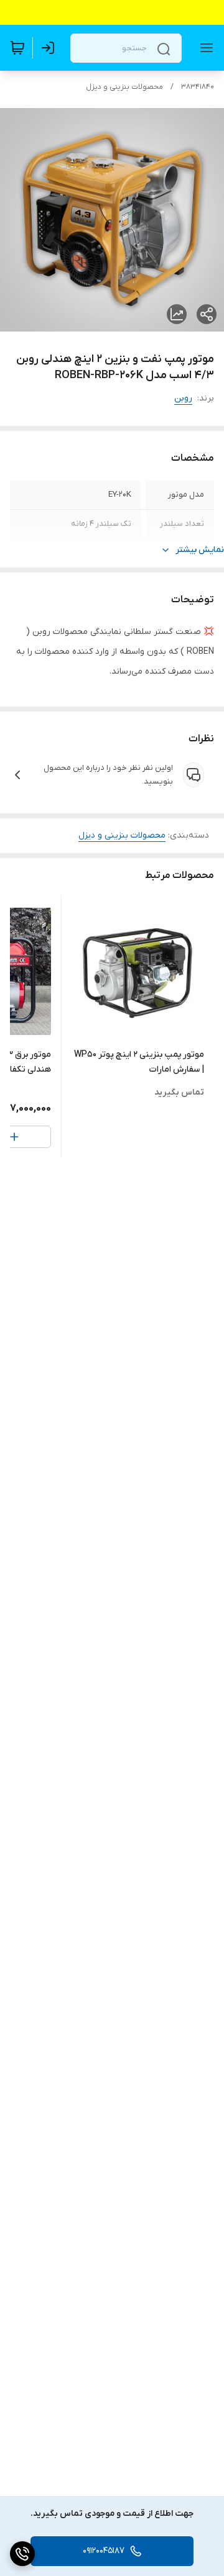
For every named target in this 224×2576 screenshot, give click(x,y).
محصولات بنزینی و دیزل (124, 87)
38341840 (198, 87)
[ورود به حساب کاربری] (50, 48)
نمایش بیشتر (200, 550)
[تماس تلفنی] (22, 2554)
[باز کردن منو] (204, 48)
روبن (183, 398)
